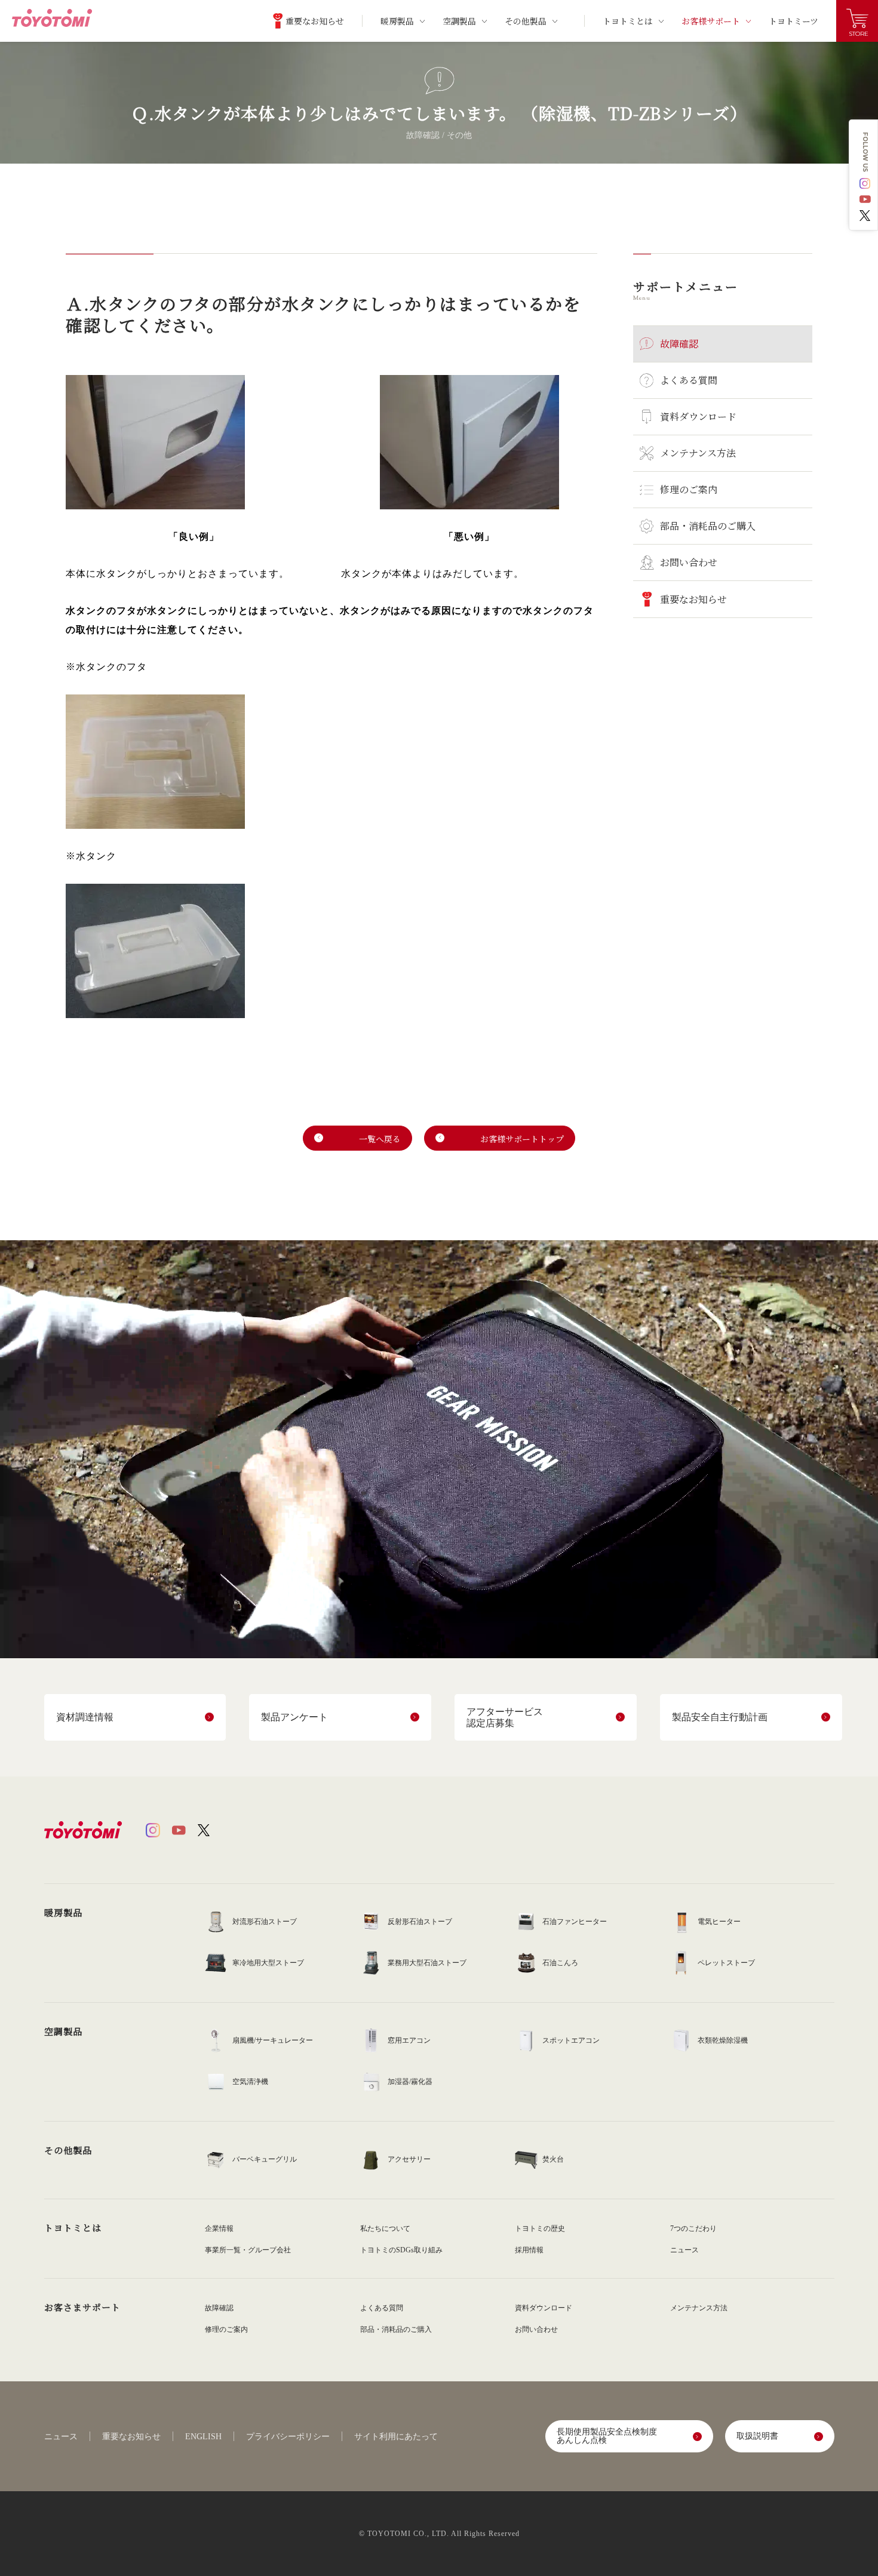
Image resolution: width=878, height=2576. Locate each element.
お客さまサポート (82, 2307)
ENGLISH (203, 2437)
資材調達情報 (85, 1717)
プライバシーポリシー (288, 2437)
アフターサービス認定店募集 (505, 1717)
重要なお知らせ (131, 2437)
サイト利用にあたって (396, 2437)
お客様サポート (711, 21)
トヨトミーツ (793, 21)
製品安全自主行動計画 (720, 1717)
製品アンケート (294, 1717)
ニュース (61, 2437)
